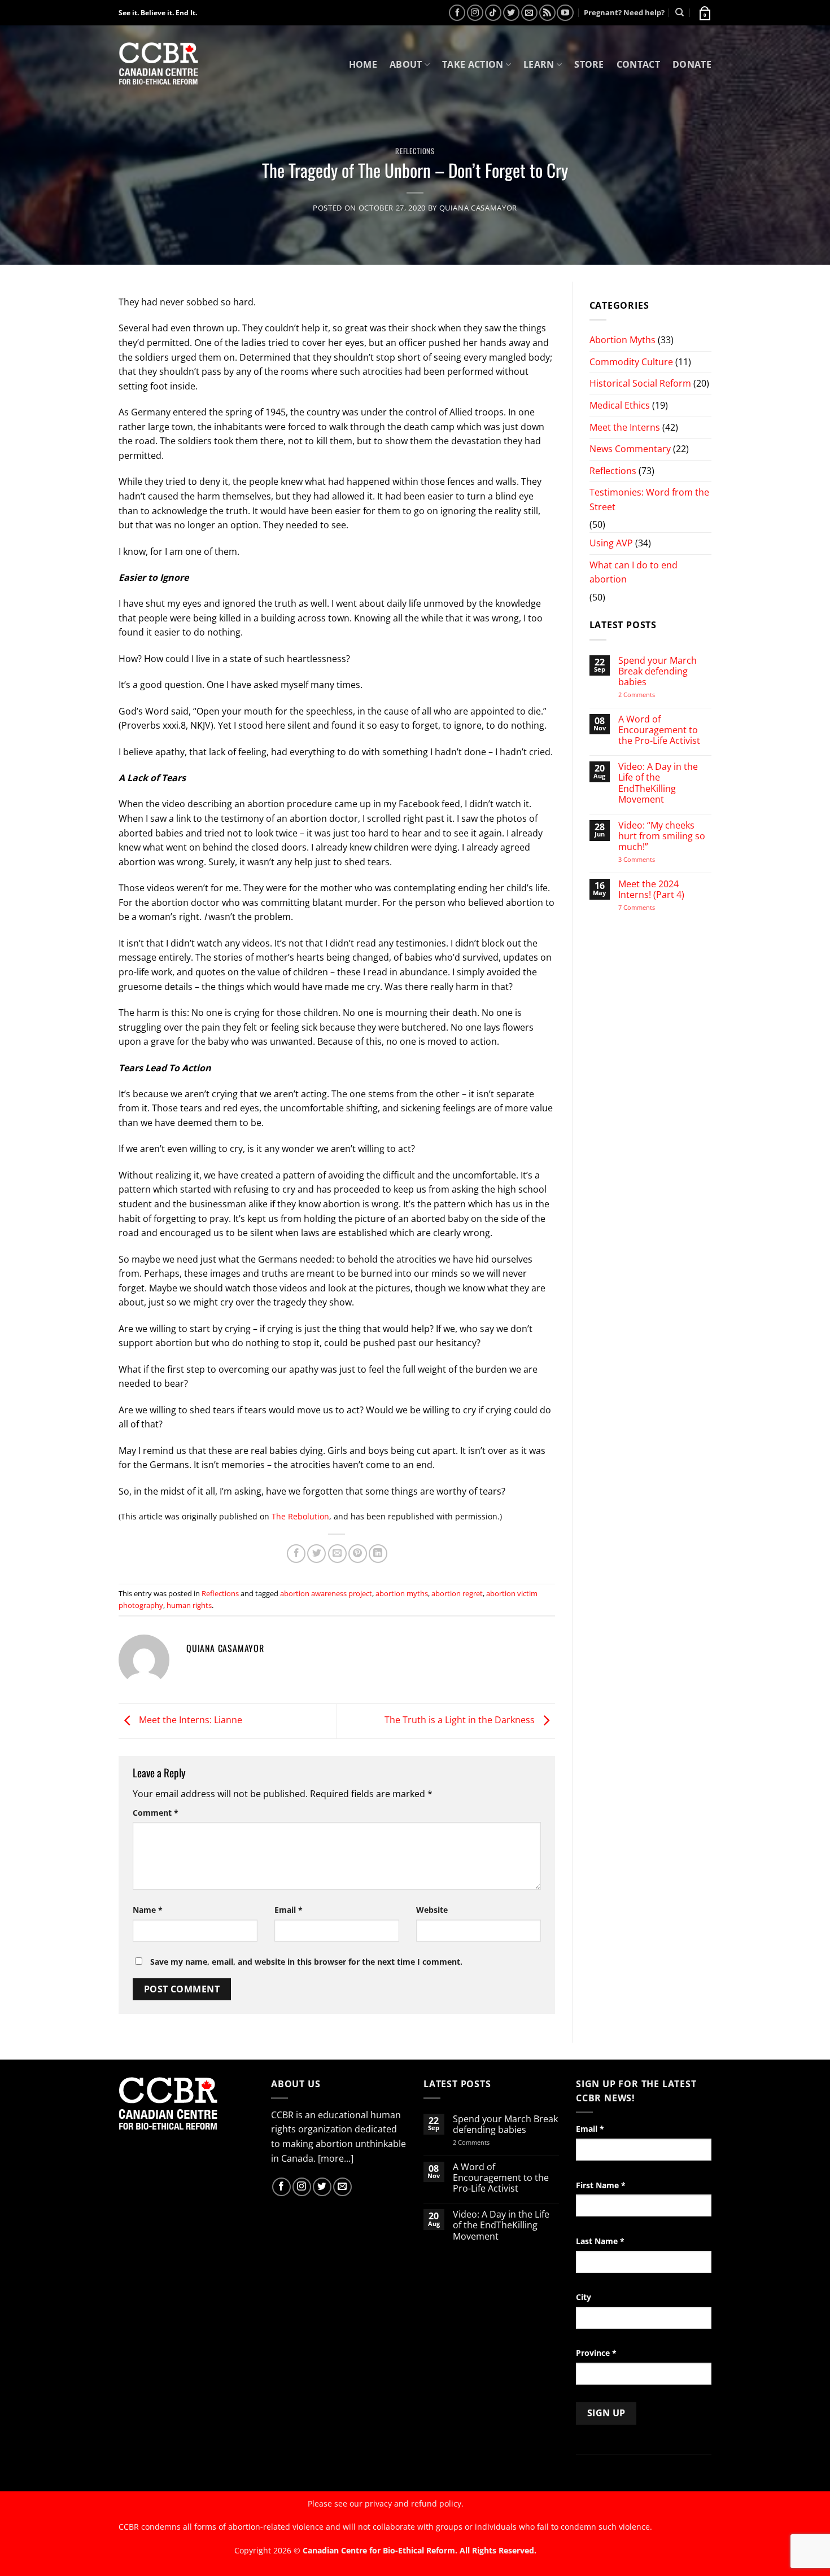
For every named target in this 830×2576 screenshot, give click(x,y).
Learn (539, 64)
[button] (704, 12)
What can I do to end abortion (634, 572)
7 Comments (648, 907)
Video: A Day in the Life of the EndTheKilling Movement (658, 783)
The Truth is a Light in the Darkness (461, 1720)
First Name (601, 2185)
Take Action (473, 64)
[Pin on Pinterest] (358, 1554)
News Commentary (630, 449)
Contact (638, 64)
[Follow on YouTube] (565, 13)
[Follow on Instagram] (475, 13)
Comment (156, 1813)
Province (596, 2353)
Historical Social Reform (640, 383)
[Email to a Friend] (337, 1554)
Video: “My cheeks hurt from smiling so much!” (662, 836)
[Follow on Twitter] (511, 13)
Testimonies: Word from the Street (649, 500)
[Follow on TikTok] (493, 13)
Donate (692, 64)
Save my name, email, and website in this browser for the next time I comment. (306, 1962)
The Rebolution (300, 1516)
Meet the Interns (625, 427)
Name (148, 1910)
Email (289, 1910)
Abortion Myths (622, 340)
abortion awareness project (326, 1593)
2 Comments (651, 695)
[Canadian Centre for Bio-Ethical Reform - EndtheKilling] (158, 65)
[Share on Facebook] (296, 1554)
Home (363, 64)
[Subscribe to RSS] (547, 13)
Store (589, 64)
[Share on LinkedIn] (378, 1554)
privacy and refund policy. (414, 2503)
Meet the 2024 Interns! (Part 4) (651, 890)
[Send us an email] (529, 13)
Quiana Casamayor (478, 208)
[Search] (680, 12)
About (406, 64)
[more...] (336, 2158)
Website (432, 1910)
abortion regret (457, 1593)
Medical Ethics (620, 405)
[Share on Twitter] (316, 1554)
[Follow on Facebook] (457, 13)
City (584, 2297)
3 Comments (647, 859)
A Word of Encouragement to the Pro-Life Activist (659, 730)
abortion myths (402, 1593)
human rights (189, 1605)
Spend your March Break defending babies (658, 672)
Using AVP (611, 543)
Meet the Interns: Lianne (189, 1720)
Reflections (415, 151)
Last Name (600, 2241)
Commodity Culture (631, 362)
